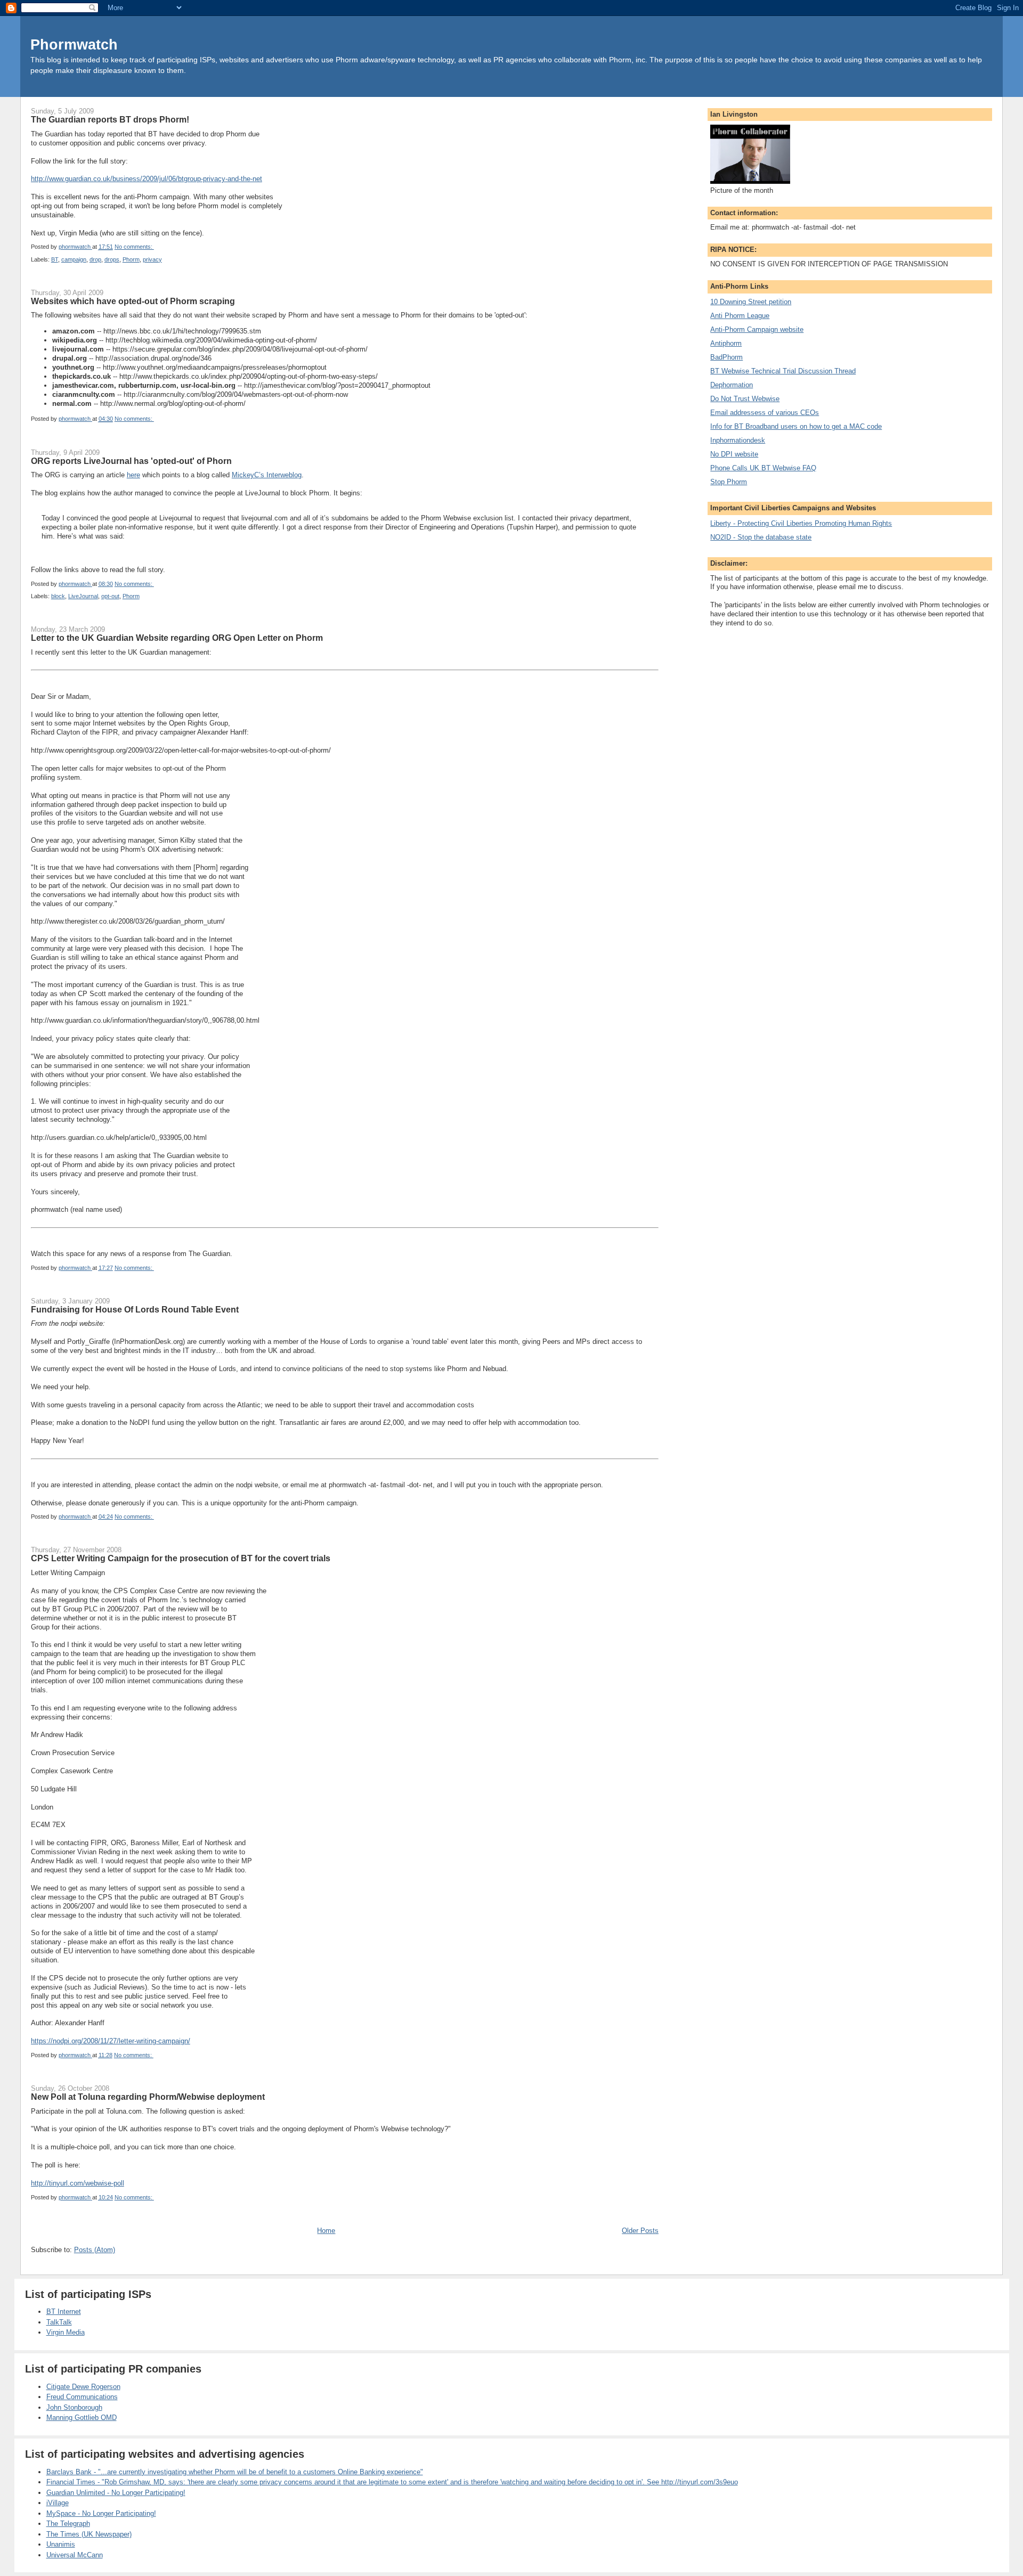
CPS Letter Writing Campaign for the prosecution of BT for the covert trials (181, 1558)
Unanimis (61, 2544)
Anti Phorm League (740, 316)
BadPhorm (726, 357)
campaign (74, 259)
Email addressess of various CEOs (765, 413)
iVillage (58, 2503)
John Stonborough (74, 2407)
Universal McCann (75, 2555)
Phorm (131, 259)
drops (112, 259)
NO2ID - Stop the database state (761, 537)
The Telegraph (68, 2524)
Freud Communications (82, 2397)
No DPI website (734, 454)
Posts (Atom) (95, 2250)
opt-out (110, 596)
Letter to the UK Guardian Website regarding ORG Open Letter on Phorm (177, 638)
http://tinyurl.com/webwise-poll (78, 2183)
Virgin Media (66, 2332)
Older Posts (640, 2231)
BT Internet (64, 2312)
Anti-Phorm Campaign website (757, 329)
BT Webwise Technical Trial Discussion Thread (783, 371)
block (58, 596)
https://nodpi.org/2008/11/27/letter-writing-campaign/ (111, 2041)
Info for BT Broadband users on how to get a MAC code (796, 426)
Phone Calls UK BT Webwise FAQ (763, 468)
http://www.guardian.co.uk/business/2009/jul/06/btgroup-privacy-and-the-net (147, 179)
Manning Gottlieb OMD (82, 2418)
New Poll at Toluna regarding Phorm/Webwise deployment (148, 2097)
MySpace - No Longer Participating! (101, 2513)
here (133, 475)
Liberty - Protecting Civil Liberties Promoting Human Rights (801, 523)
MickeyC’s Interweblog (267, 475)
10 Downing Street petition (751, 302)
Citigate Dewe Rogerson (83, 2387)
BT (55, 259)
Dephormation (732, 385)
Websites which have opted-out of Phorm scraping (133, 301)
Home (326, 2231)
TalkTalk (59, 2322)
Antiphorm (726, 343)
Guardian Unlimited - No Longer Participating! (116, 2493)
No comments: (134, 247)
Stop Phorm (729, 482)
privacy (152, 259)
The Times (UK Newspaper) (89, 2534)
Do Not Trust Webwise (745, 399)
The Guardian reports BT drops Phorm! (110, 119)
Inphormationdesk (738, 440)
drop (95, 259)
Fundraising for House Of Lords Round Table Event (135, 1309)
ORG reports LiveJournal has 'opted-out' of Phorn (131, 461)
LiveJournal (83, 596)
